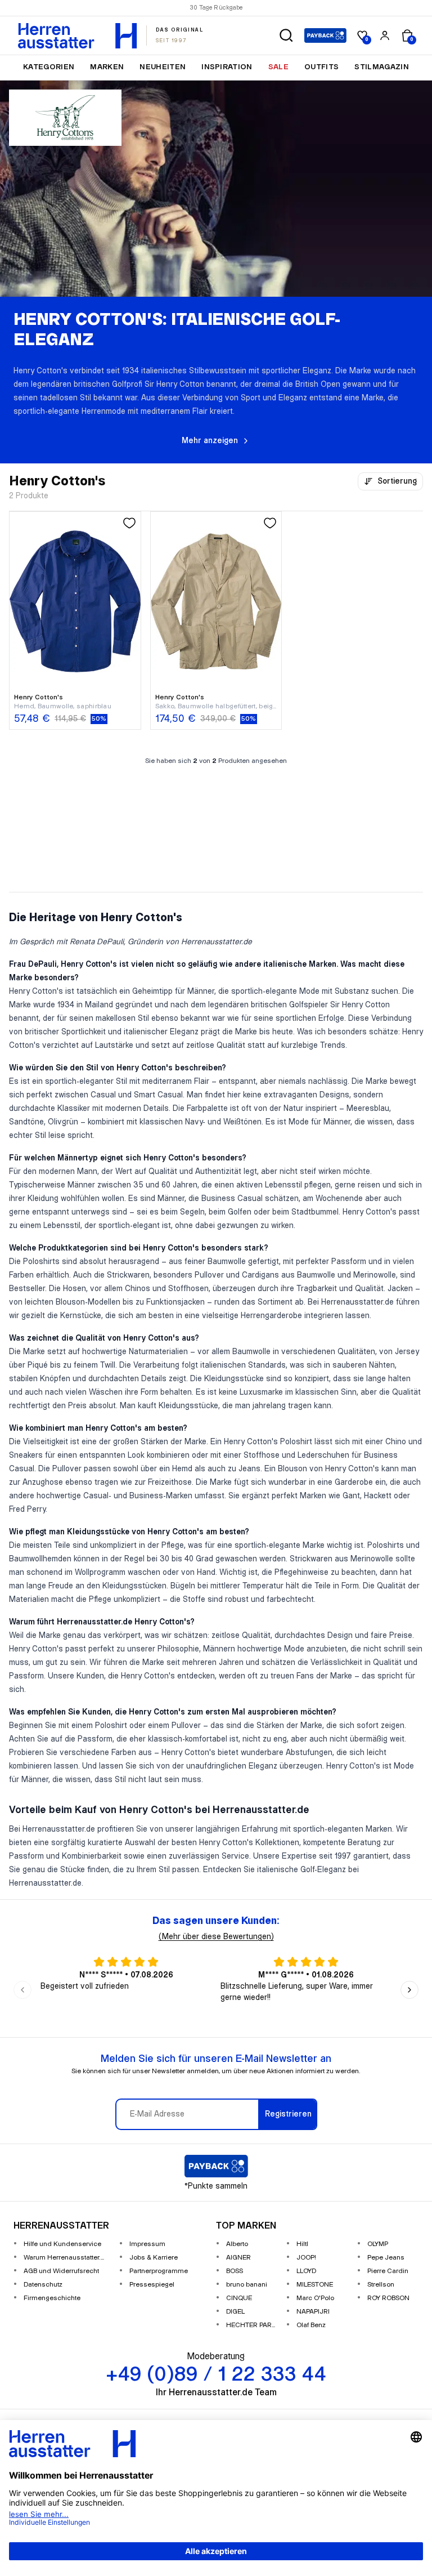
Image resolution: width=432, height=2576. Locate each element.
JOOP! (306, 2258)
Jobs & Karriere (154, 2258)
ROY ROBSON (388, 2298)
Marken (107, 67)
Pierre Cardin (388, 2271)
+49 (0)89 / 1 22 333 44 (261, 8)
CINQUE (239, 2298)
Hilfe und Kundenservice (62, 2244)
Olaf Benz (311, 2325)
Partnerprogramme (159, 2271)
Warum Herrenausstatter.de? (67, 2258)
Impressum (147, 2244)
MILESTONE (315, 2285)
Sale (278, 67)
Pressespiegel (152, 2285)
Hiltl (302, 2244)
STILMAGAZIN (382, 67)
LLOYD (306, 2271)
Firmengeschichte (52, 2298)
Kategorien (49, 67)
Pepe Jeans (386, 2258)
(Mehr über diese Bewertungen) (216, 1937)
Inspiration (227, 67)
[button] (286, 35)
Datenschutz (43, 2285)
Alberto (237, 2244)
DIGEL (235, 2312)
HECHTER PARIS (252, 2325)
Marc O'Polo (315, 2298)
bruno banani (247, 2285)
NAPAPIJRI (313, 2312)
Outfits (321, 67)
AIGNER (238, 2258)
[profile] (385, 35)
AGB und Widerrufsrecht (61, 2271)
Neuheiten (163, 67)
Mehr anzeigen (210, 441)
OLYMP (378, 2244)
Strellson (381, 2285)
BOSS (235, 2271)
